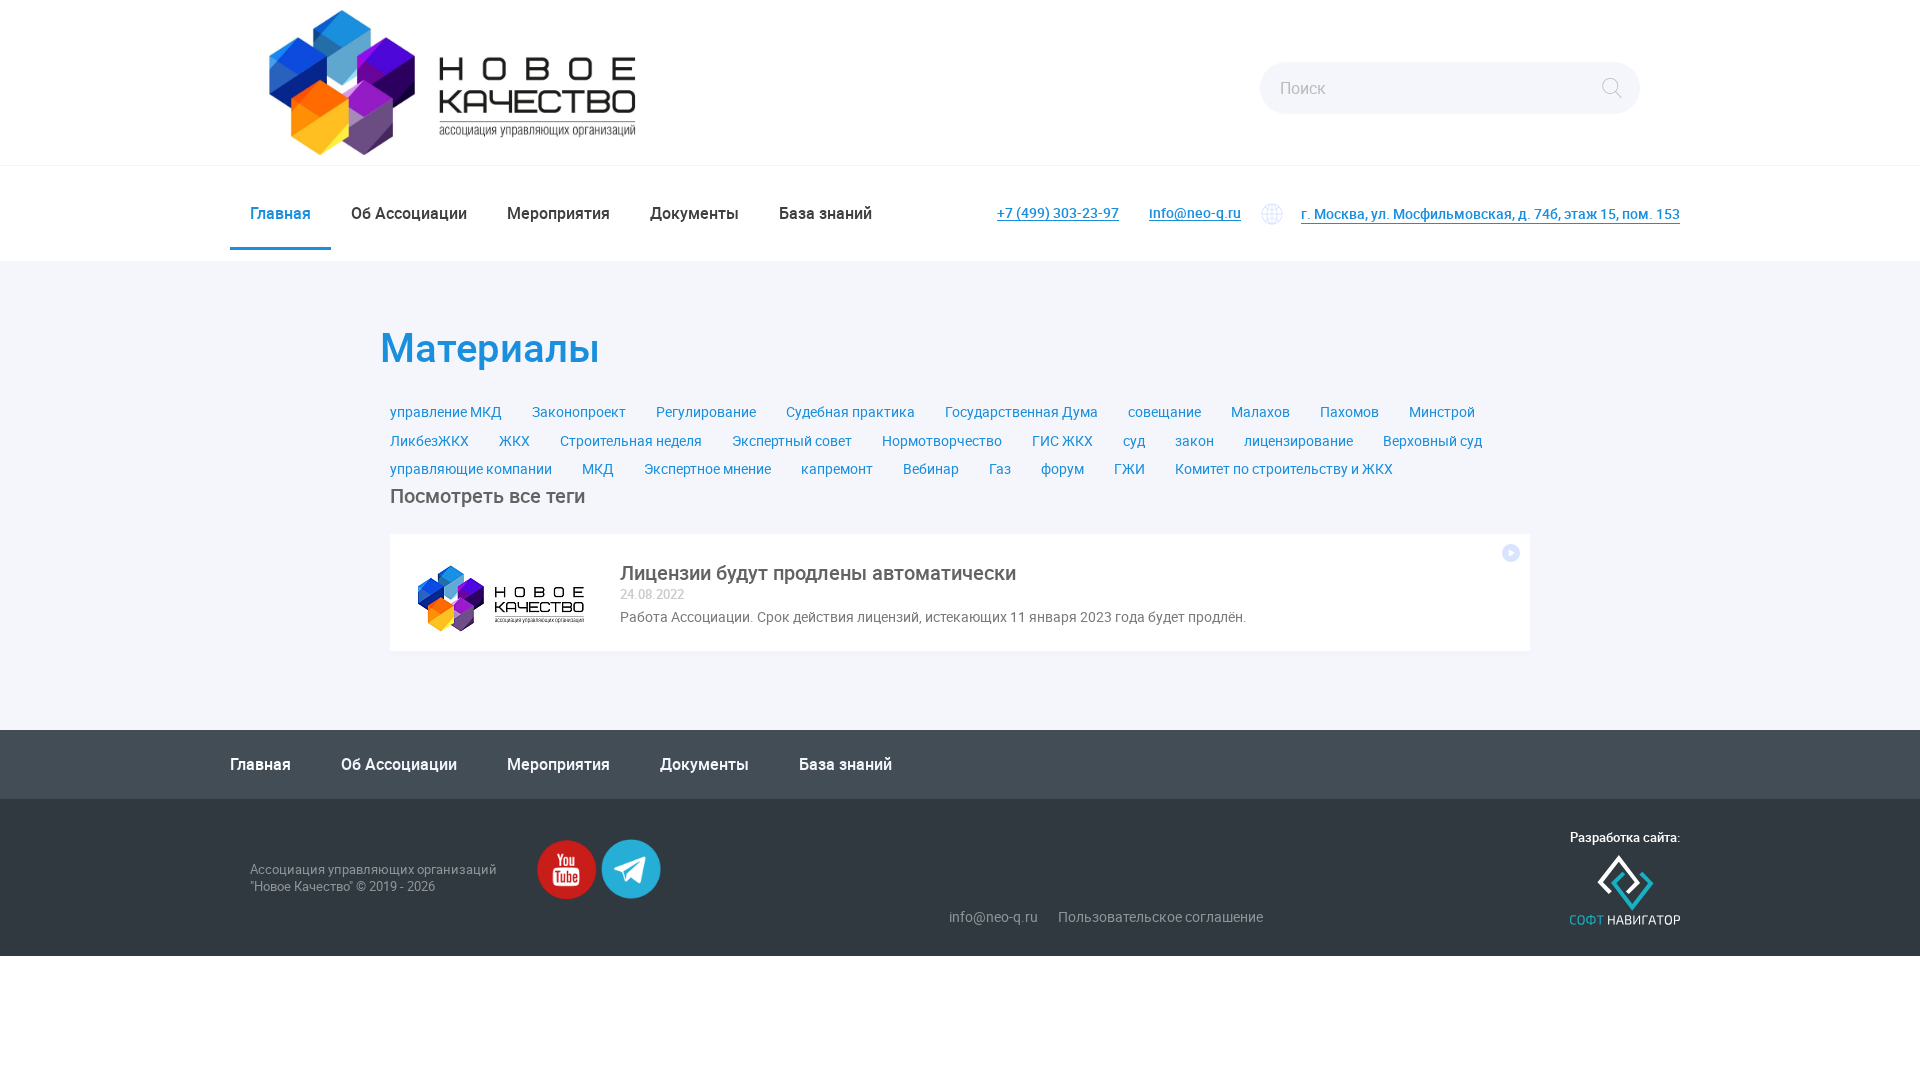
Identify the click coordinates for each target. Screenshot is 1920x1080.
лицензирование (1298, 441)
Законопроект (579, 412)
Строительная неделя (631, 441)
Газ (1000, 469)
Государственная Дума (1021, 412)
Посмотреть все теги (487, 496)
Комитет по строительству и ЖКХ (1284, 469)
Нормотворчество (942, 441)
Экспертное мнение (707, 469)
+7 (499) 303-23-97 (1058, 213)
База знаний (825, 213)
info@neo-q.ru (1195, 213)
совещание (1164, 412)
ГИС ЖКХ (1062, 441)
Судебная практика (850, 412)
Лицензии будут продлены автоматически (818, 573)
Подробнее (1511, 553)
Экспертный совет (792, 441)
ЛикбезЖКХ (429, 441)
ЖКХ (514, 441)
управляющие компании (471, 469)
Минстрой (1442, 412)
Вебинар (931, 469)
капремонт (837, 469)
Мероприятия (558, 213)
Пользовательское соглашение (1160, 917)
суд (1134, 441)
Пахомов (1349, 412)
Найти (1612, 88)
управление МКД (446, 412)
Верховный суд (1432, 441)
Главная (280, 213)
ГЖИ (1129, 469)
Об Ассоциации (409, 213)
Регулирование (706, 412)
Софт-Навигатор (1625, 890)
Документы (694, 213)
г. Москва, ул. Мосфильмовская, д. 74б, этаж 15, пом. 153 (1490, 213)
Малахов (1260, 412)
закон (1194, 441)
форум (1062, 469)
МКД (598, 469)
